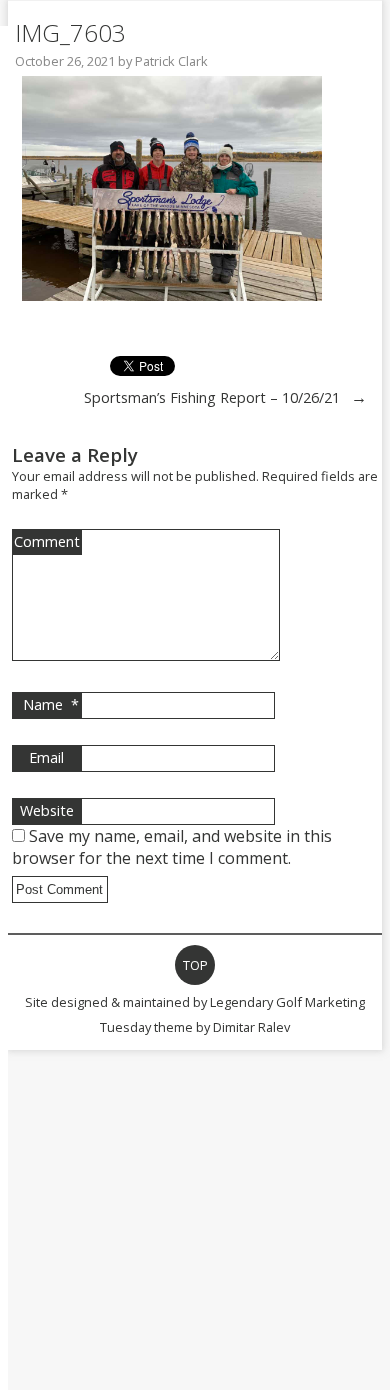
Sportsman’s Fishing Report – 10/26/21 (212, 397)
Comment (47, 541)
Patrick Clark (171, 61)
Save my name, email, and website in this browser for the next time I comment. (172, 847)
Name (51, 704)
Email (46, 757)
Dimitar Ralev (251, 1027)
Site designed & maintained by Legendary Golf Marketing (195, 1002)
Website (47, 810)
